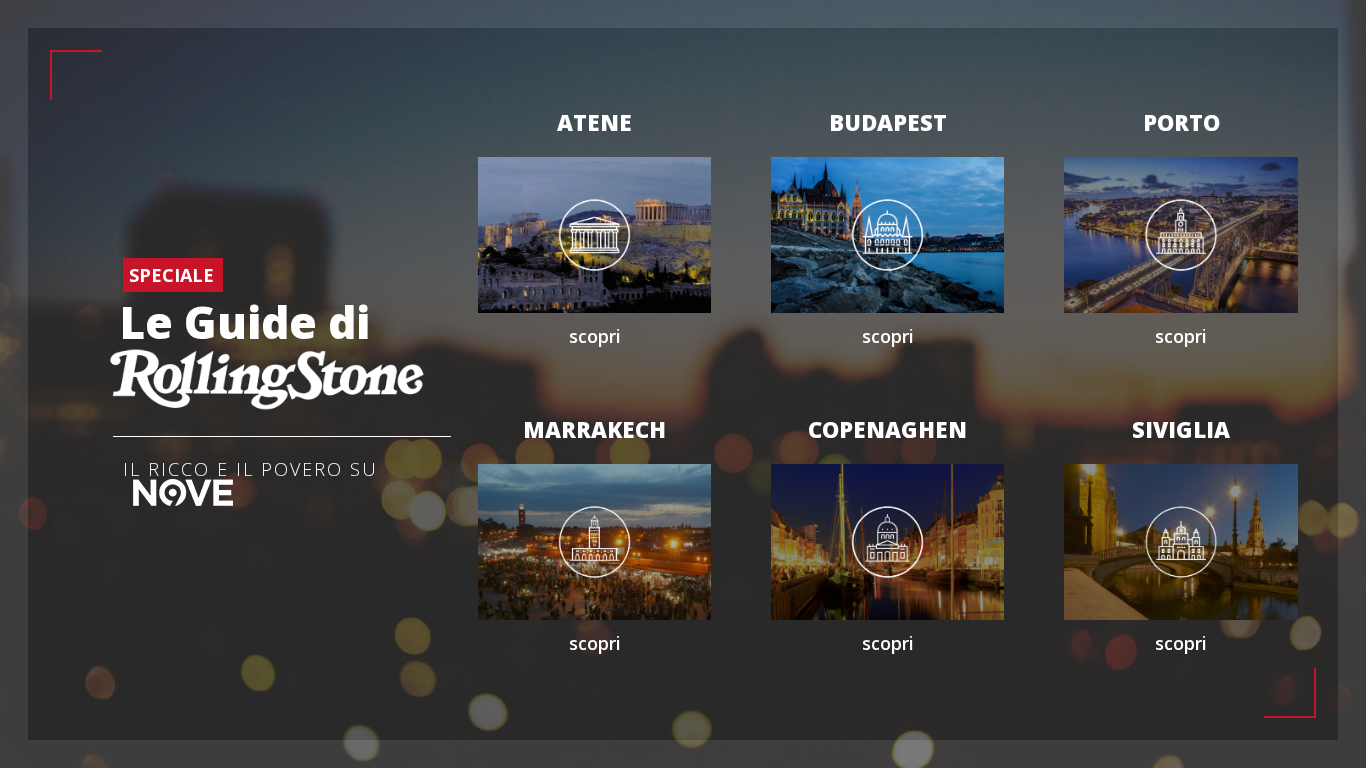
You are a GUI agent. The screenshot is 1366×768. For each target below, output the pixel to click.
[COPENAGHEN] (887, 540)
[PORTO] (1180, 233)
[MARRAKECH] (594, 540)
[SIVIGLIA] (1180, 540)
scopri (595, 336)
